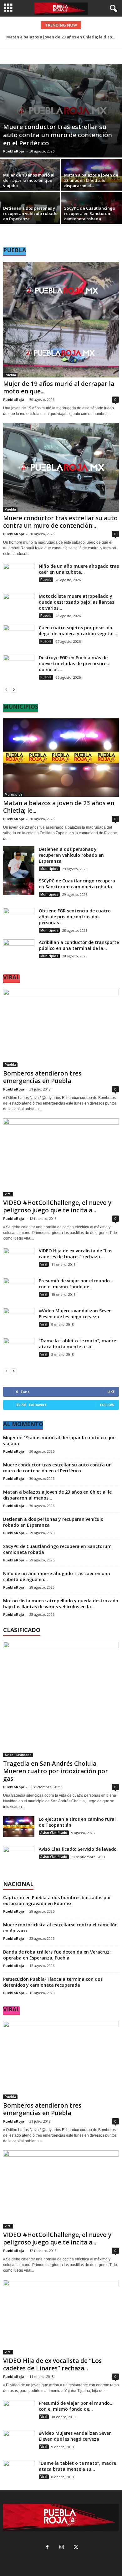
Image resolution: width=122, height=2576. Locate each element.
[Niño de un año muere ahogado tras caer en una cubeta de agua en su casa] (19, 574)
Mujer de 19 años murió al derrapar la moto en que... (59, 387)
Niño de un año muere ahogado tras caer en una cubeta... (79, 569)
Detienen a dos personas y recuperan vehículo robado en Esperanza (30, 213)
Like (111, 1392)
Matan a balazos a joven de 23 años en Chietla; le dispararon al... (91, 180)
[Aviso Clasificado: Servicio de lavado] (19, 1862)
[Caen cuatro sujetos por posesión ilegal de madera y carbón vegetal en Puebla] (19, 640)
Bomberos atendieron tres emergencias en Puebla (42, 1077)
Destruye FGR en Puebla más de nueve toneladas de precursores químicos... (74, 664)
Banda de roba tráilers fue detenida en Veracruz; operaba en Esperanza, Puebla (57, 1955)
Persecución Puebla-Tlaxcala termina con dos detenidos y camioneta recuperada (53, 1982)
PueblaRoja (14, 151)
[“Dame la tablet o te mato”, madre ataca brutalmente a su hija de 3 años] (19, 1348)
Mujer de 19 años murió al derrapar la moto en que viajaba (29, 180)
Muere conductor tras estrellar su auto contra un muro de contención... (60, 522)
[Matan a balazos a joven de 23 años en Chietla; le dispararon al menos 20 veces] (61, 757)
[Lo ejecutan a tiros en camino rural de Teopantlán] (19, 1827)
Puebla (10, 375)
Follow (107, 1405)
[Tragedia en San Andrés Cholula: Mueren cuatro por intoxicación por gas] (61, 1700)
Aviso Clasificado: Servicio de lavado (78, 1849)
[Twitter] (75, 2548)
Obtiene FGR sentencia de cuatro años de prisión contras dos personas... (75, 917)
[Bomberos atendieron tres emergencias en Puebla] (61, 1028)
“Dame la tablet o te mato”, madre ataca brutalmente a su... (77, 1344)
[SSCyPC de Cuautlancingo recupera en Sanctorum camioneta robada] (19, 886)
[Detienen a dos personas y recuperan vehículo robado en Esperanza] (19, 867)
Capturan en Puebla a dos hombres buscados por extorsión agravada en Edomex (57, 1900)
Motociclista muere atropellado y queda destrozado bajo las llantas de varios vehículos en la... (61, 1604)
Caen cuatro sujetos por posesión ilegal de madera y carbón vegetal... (78, 631)
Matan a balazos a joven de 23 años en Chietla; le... (59, 807)
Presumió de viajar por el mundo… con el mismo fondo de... (76, 1284)
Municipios (14, 794)
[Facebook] (47, 2548)
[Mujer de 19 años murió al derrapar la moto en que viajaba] (30, 189)
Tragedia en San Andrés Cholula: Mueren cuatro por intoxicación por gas (56, 1771)
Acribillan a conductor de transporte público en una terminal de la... (79, 945)
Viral (8, 1194)
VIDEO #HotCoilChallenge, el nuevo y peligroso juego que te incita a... (57, 1206)
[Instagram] (62, 2548)
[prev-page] (6, 689)
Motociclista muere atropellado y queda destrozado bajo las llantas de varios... (76, 602)
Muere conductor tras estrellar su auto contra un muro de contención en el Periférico (58, 135)
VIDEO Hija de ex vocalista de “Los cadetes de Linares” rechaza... (76, 1254)
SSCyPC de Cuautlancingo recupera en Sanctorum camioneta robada (90, 213)
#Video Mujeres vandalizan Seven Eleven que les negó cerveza (75, 1314)
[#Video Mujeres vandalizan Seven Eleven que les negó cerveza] (19, 1318)
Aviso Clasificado (18, 1755)
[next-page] (14, 689)
